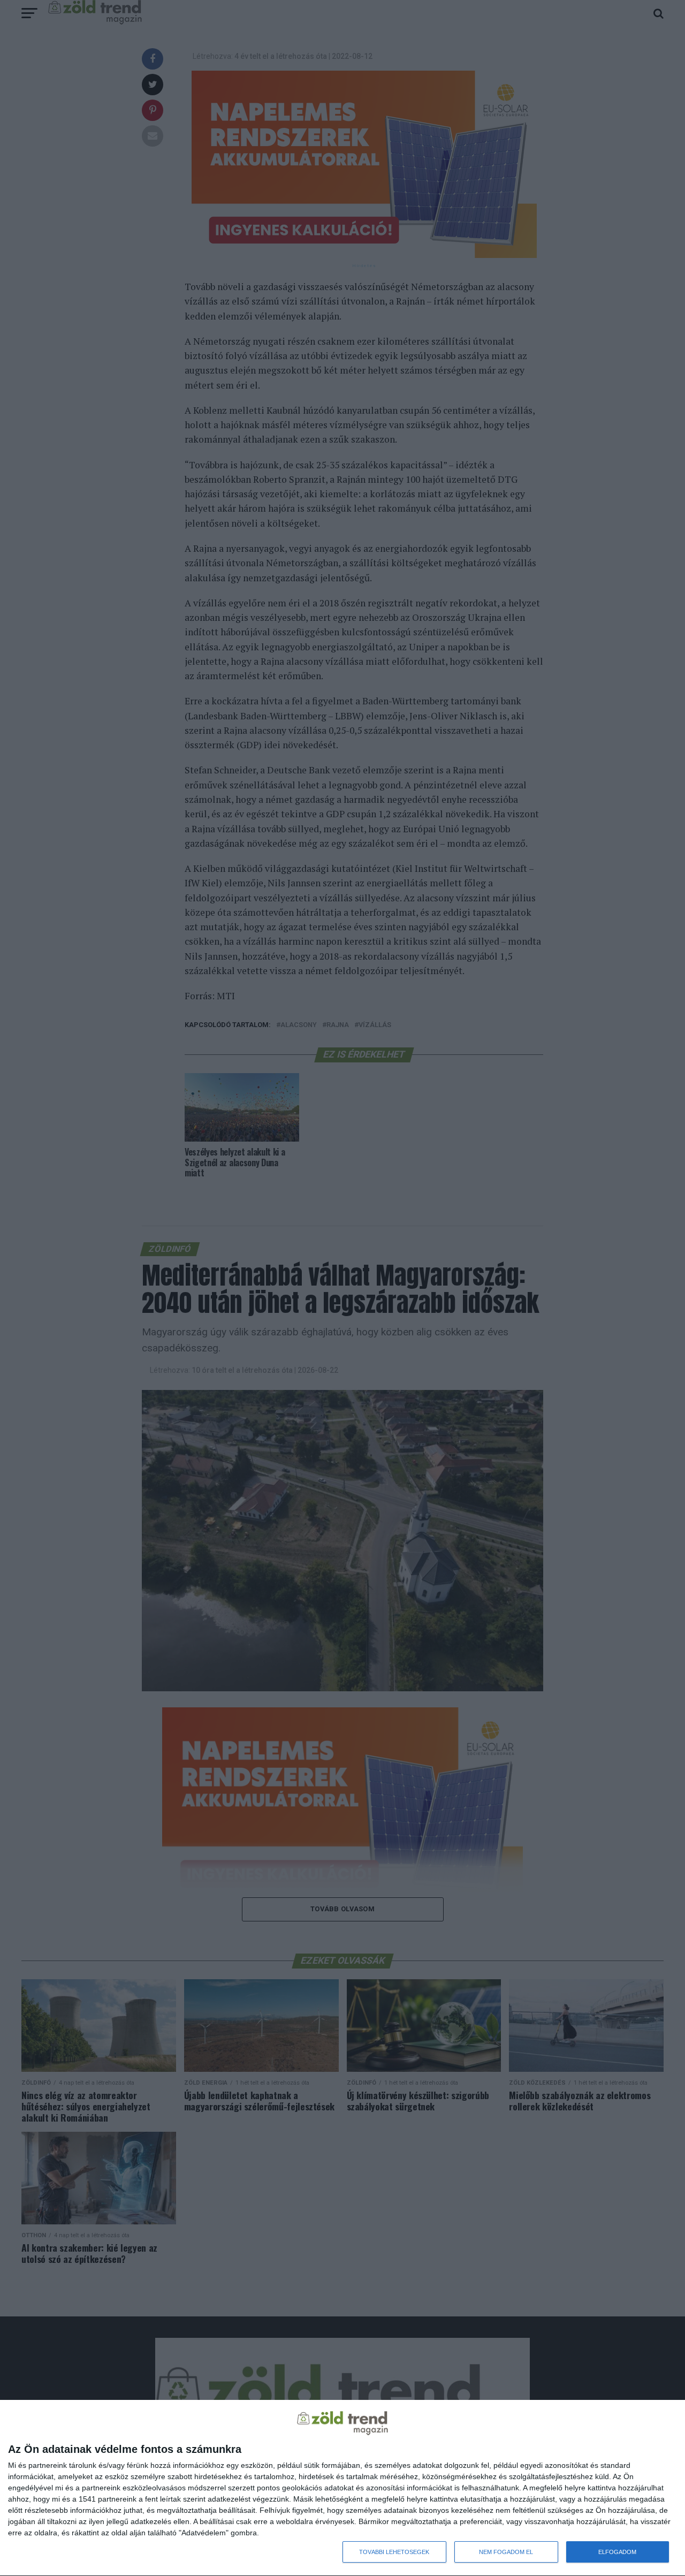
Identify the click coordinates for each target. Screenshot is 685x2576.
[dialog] (342, 2488)
